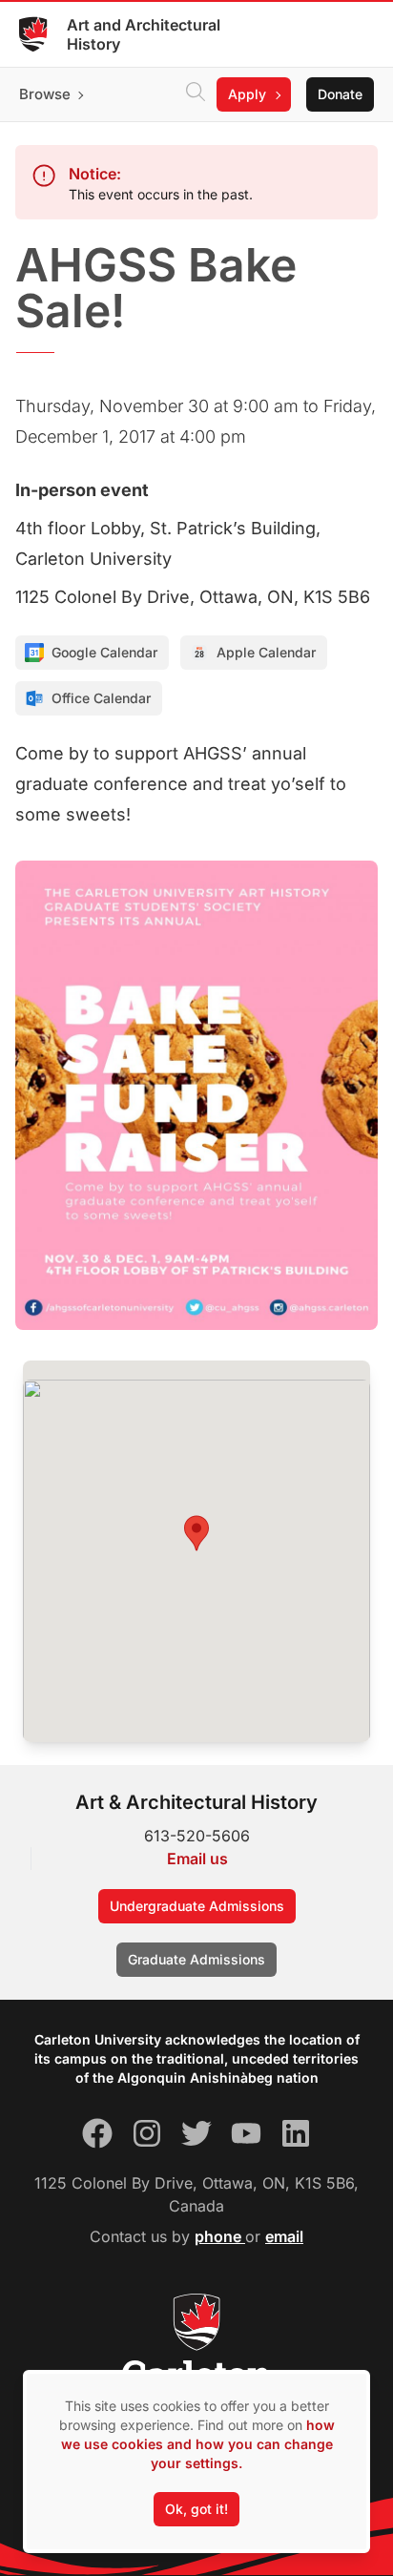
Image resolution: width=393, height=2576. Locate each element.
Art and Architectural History (144, 34)
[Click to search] (196, 94)
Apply (247, 94)
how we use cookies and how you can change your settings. (198, 2444)
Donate (340, 94)
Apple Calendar (266, 652)
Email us (197, 1859)
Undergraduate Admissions (197, 1906)
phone (220, 2236)
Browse (45, 94)
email (284, 2236)
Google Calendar (104, 652)
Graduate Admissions (196, 1959)
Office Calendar (101, 698)
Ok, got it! (196, 2509)
